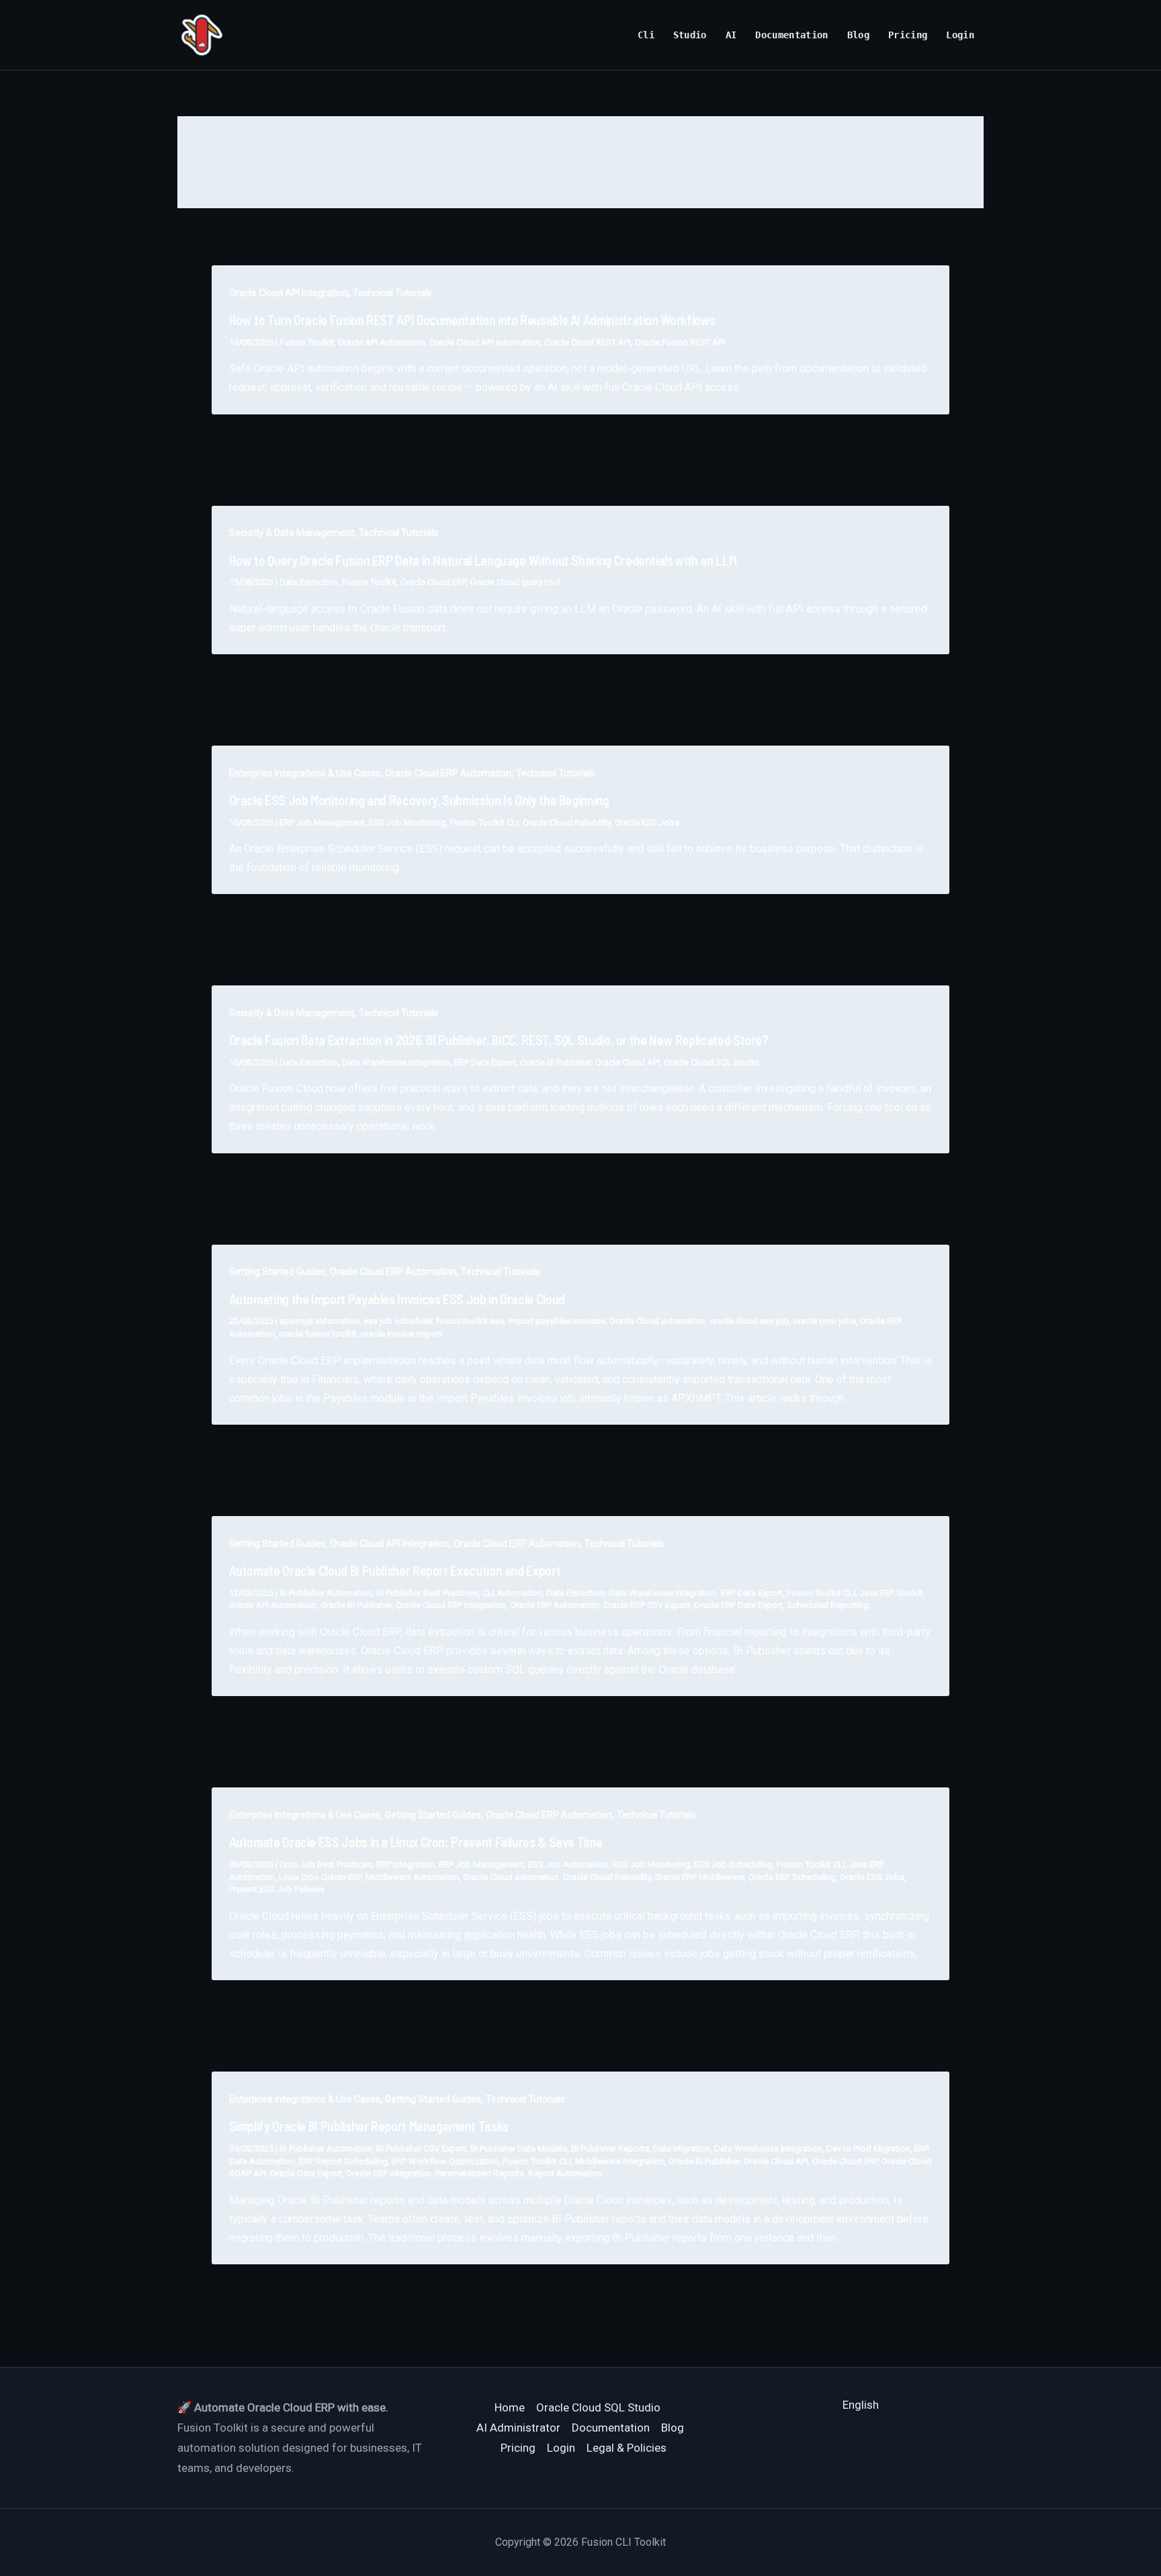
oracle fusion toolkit (318, 1334)
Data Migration (682, 2148)
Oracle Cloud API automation (485, 342)
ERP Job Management (322, 823)
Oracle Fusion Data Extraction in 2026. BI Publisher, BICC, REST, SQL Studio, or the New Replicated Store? (499, 1040)
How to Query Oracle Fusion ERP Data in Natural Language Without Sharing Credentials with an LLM (483, 560)
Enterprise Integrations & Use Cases (305, 773)
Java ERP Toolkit (891, 1593)
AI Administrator (518, 2428)
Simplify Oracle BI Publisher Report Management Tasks (369, 2126)
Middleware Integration (620, 2161)
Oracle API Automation (382, 342)
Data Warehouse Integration (396, 1062)
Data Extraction (309, 582)
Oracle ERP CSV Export (647, 1605)
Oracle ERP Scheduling (792, 1877)
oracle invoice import (401, 1334)
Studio (690, 35)
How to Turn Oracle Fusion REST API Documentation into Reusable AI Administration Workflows (473, 320)
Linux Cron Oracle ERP (320, 1877)
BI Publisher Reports (610, 2148)
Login (960, 35)
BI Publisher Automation (326, 1593)
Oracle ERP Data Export (738, 1605)
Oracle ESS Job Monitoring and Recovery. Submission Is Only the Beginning (419, 800)
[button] (861, 2405)
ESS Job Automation (568, 1864)
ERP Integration (405, 1864)
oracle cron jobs (824, 1321)
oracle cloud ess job (749, 1321)
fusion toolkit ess (470, 1321)
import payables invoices (557, 1321)
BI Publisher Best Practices (427, 1593)
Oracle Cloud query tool (515, 582)
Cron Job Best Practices (326, 1864)
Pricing (908, 35)
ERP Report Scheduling (343, 2161)
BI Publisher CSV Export (421, 2148)
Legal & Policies (627, 2448)
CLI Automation (512, 1593)
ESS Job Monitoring (407, 823)
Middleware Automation (412, 1877)
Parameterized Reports (480, 2173)
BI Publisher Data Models (519, 2148)
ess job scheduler (398, 1321)
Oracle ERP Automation (555, 1605)
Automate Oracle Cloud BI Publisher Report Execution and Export (395, 1570)
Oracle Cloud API (628, 1062)
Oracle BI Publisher (556, 1062)
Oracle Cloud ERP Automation (448, 773)
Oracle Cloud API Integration (289, 293)
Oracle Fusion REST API (680, 342)
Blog (858, 35)
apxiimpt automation (319, 1321)
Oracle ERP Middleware (700, 1877)
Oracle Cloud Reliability (567, 823)
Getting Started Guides (277, 1272)
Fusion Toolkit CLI (484, 823)
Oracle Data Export (306, 2173)
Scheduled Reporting (828, 1605)
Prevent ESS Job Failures (277, 1889)
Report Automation (565, 2173)
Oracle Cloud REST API (588, 342)
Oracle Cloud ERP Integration (451, 1605)
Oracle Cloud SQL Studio (712, 1062)
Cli (646, 35)
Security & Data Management (292, 533)
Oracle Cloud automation (657, 1321)
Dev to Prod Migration (868, 2148)
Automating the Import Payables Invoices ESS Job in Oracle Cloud (397, 1299)
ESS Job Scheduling (733, 1864)
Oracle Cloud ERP (433, 582)
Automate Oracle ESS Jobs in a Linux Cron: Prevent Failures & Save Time (416, 1842)
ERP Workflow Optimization (445, 2161)
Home (510, 2407)
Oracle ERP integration (389, 2173)
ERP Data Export (485, 1062)
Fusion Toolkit (307, 342)
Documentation (792, 35)
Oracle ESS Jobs (647, 823)
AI (731, 35)
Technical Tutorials (392, 293)
